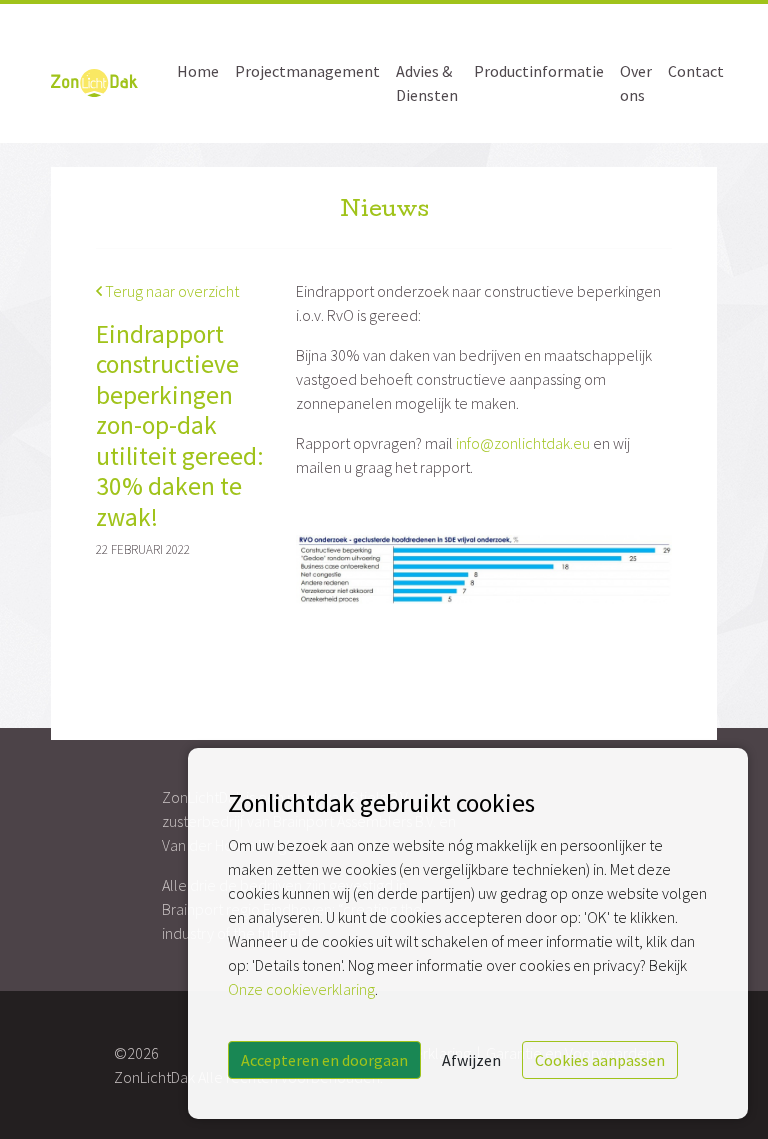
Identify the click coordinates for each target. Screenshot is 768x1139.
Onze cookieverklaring (301, 989)
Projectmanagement (307, 71)
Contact (696, 71)
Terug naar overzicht (170, 291)
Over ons (636, 83)
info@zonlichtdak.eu (523, 443)
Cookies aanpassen (600, 1060)
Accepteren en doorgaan (324, 1060)
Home (198, 71)
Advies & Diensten (427, 83)
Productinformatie (539, 71)
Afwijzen (471, 1060)
